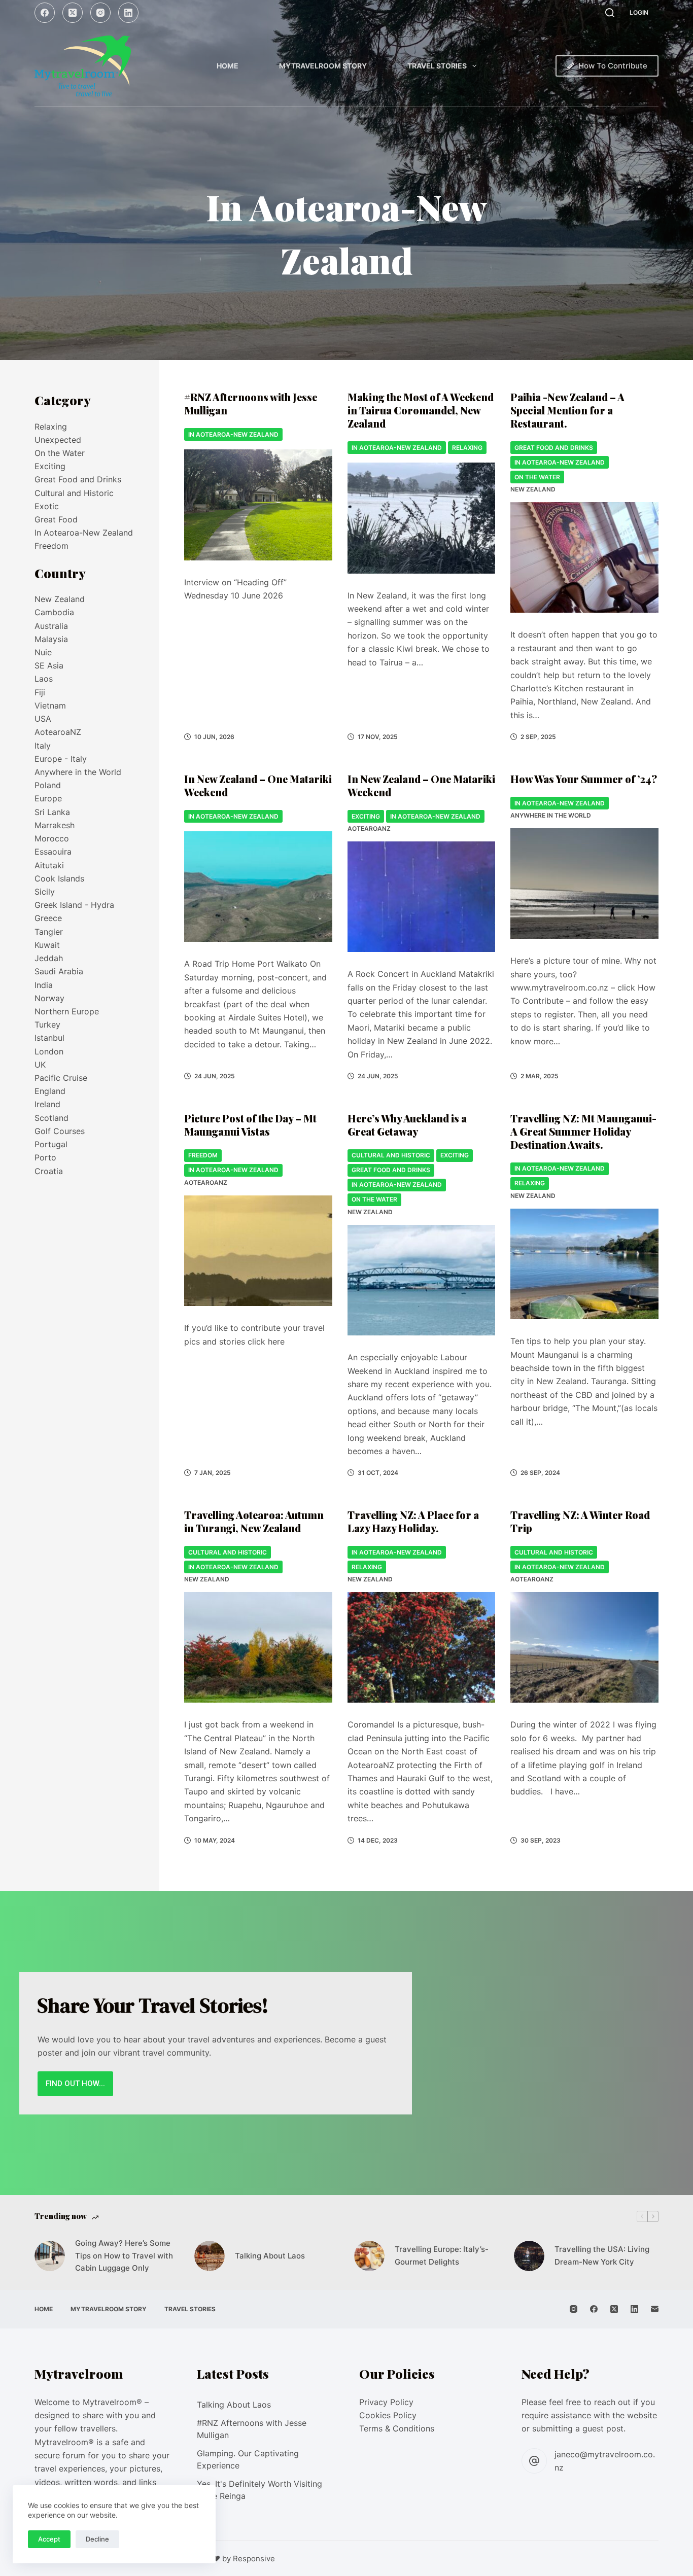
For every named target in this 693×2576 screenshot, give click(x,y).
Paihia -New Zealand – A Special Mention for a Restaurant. (567, 410)
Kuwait (47, 945)
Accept (49, 2539)
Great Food (56, 519)
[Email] (655, 2309)
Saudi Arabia (59, 971)
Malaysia (51, 639)
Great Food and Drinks (554, 448)
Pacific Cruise (61, 1078)
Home (228, 66)
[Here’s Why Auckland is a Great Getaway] (421, 1280)
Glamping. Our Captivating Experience (248, 2459)
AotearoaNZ (369, 828)
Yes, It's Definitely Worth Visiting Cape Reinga (259, 2490)
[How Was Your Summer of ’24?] (584, 884)
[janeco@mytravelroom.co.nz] (534, 2461)
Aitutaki (49, 865)
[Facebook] (45, 13)
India (44, 985)
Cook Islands (59, 878)
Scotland (51, 1118)
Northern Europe (67, 1011)
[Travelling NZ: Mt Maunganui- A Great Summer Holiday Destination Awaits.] (584, 1264)
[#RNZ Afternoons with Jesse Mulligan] (258, 505)
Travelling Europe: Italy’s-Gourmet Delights (442, 2255)
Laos (44, 679)
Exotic (47, 506)
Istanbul (49, 1038)
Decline (97, 2539)
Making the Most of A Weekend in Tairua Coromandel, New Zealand (421, 410)
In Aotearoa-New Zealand (233, 434)
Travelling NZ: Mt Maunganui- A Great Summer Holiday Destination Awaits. (583, 1131)
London (49, 1051)
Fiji (40, 692)
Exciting (366, 816)
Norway (49, 998)
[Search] (610, 13)
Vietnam (50, 705)
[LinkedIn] (128, 13)
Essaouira (53, 852)
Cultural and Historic (391, 1155)
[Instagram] (100, 13)
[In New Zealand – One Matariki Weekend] (258, 887)
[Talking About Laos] (210, 2256)
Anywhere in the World (551, 815)
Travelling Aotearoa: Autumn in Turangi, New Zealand (254, 1521)
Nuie (43, 652)
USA (43, 719)
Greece (48, 918)
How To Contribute (613, 66)
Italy (43, 746)
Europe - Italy (61, 759)
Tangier (49, 932)
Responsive (254, 2559)
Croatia (49, 1171)
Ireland (47, 1104)
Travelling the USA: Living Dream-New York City (602, 2255)
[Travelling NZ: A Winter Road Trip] (584, 1648)
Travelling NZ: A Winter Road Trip (580, 1521)
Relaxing (467, 448)
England (50, 1091)
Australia (51, 626)
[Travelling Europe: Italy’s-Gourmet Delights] (369, 2256)
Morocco (52, 838)
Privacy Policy (386, 2402)
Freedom (203, 1155)
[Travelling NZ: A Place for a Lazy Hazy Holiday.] (421, 1648)
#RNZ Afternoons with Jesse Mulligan (251, 403)
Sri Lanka (52, 812)
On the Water (537, 477)
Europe (48, 798)
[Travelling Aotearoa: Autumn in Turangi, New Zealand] (258, 1648)
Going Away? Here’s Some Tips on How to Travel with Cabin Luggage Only (124, 2256)
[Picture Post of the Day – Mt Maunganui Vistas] (258, 1251)
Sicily (45, 892)
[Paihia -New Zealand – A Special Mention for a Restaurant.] (584, 558)
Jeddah (49, 958)
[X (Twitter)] (73, 13)
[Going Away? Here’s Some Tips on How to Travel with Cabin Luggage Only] (50, 2256)
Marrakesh (55, 825)
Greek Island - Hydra (74, 905)
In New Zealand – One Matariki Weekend (258, 785)
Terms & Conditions (397, 2428)
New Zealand (533, 489)
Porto (45, 1157)
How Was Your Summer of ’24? (584, 779)
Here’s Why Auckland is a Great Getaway (407, 1125)
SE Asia (49, 665)
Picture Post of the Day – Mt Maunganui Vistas (250, 1125)
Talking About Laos (270, 2256)
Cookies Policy (388, 2415)
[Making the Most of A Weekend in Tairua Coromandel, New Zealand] (421, 518)
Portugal (51, 1144)
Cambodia (54, 612)
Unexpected (58, 440)
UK (40, 1065)
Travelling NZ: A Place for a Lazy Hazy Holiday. (413, 1521)
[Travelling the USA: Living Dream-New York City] (529, 2256)
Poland (48, 785)
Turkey (47, 1025)
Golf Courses (60, 1131)
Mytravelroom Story (323, 66)
